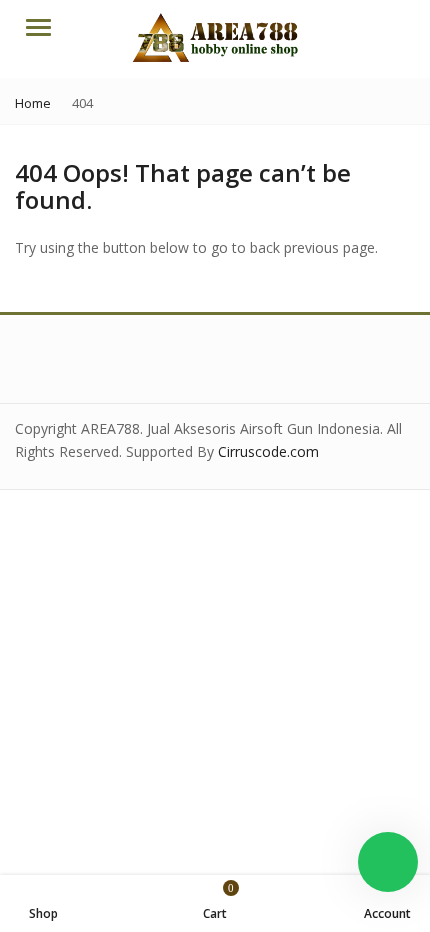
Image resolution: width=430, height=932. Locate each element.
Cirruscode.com (268, 451)
